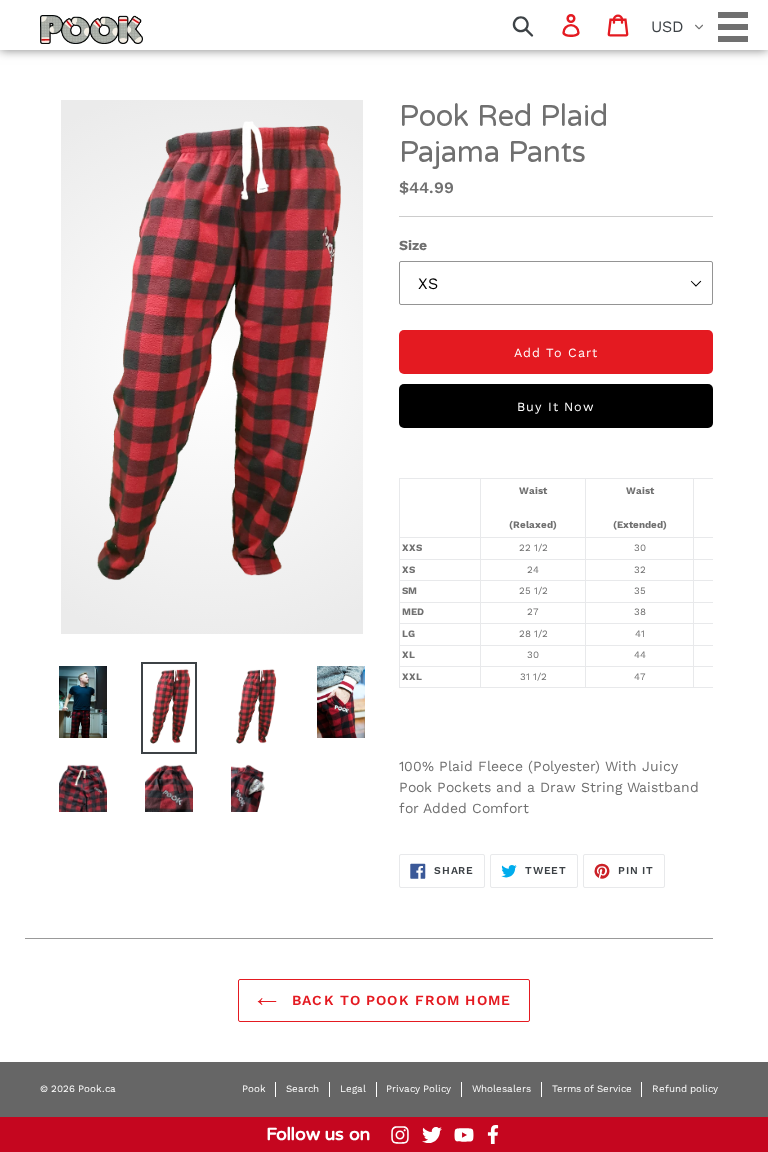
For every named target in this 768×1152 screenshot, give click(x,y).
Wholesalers (501, 1088)
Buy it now (556, 406)
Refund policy (685, 1088)
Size (413, 245)
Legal (353, 1088)
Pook (254, 1088)
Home (65, 28)
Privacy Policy (418, 1088)
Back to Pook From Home (399, 1000)
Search (302, 1088)
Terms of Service (592, 1088)
